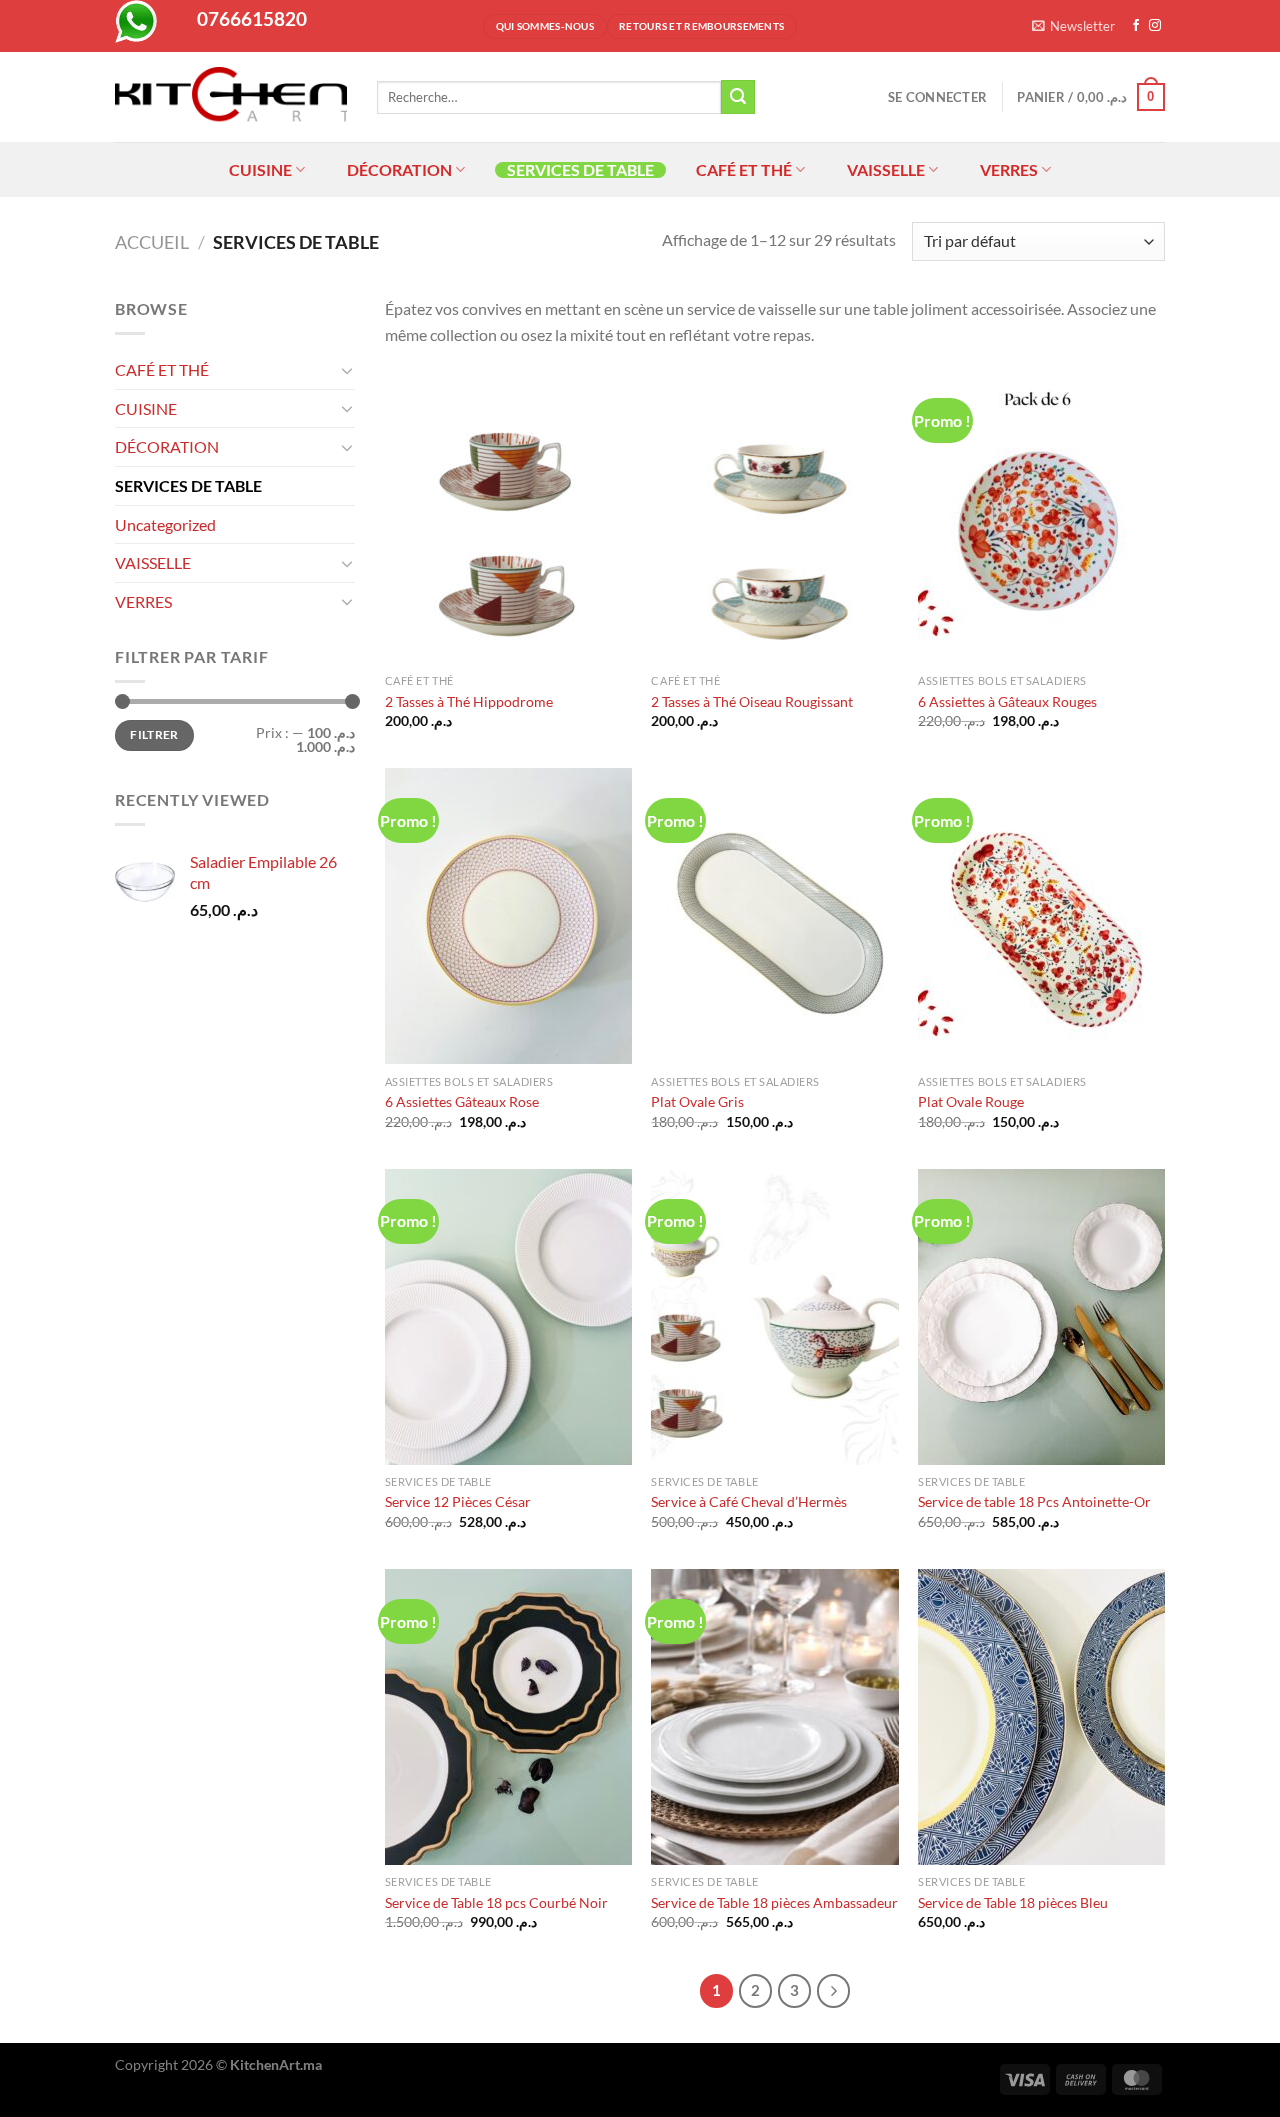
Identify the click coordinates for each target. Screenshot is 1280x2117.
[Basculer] (347, 370)
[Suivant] (834, 1991)
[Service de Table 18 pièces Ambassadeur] (774, 1717)
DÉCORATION (399, 169)
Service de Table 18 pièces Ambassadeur (774, 1902)
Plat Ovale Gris (697, 1101)
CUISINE (260, 169)
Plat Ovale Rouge (971, 1101)
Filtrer (154, 734)
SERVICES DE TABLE (580, 170)
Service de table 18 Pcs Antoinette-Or (1034, 1501)
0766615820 (252, 18)
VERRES (1009, 169)
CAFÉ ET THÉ (744, 169)
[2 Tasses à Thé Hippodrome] (508, 516)
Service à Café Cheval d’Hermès (749, 1501)
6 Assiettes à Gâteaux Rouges (1007, 701)
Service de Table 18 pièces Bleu (1013, 1902)
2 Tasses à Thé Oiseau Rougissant (752, 701)
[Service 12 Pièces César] (508, 1317)
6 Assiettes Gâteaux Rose (462, 1101)
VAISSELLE (886, 169)
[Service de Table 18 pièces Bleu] (1041, 1717)
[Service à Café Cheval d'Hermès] (774, 1317)
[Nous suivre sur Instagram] (1155, 26)
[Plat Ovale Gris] (774, 916)
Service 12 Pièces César (458, 1501)
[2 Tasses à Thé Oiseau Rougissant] (774, 516)
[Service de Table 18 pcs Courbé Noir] (508, 1717)
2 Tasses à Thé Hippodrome (469, 701)
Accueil (152, 242)
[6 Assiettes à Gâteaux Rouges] (1041, 516)
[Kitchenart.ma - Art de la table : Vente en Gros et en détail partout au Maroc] (231, 97)
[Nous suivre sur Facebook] (1136, 26)
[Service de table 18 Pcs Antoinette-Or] (1041, 1317)
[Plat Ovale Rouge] (1041, 916)
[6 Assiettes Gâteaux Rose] (508, 916)
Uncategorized (165, 524)
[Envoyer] (738, 97)
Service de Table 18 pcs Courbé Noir (496, 1902)
